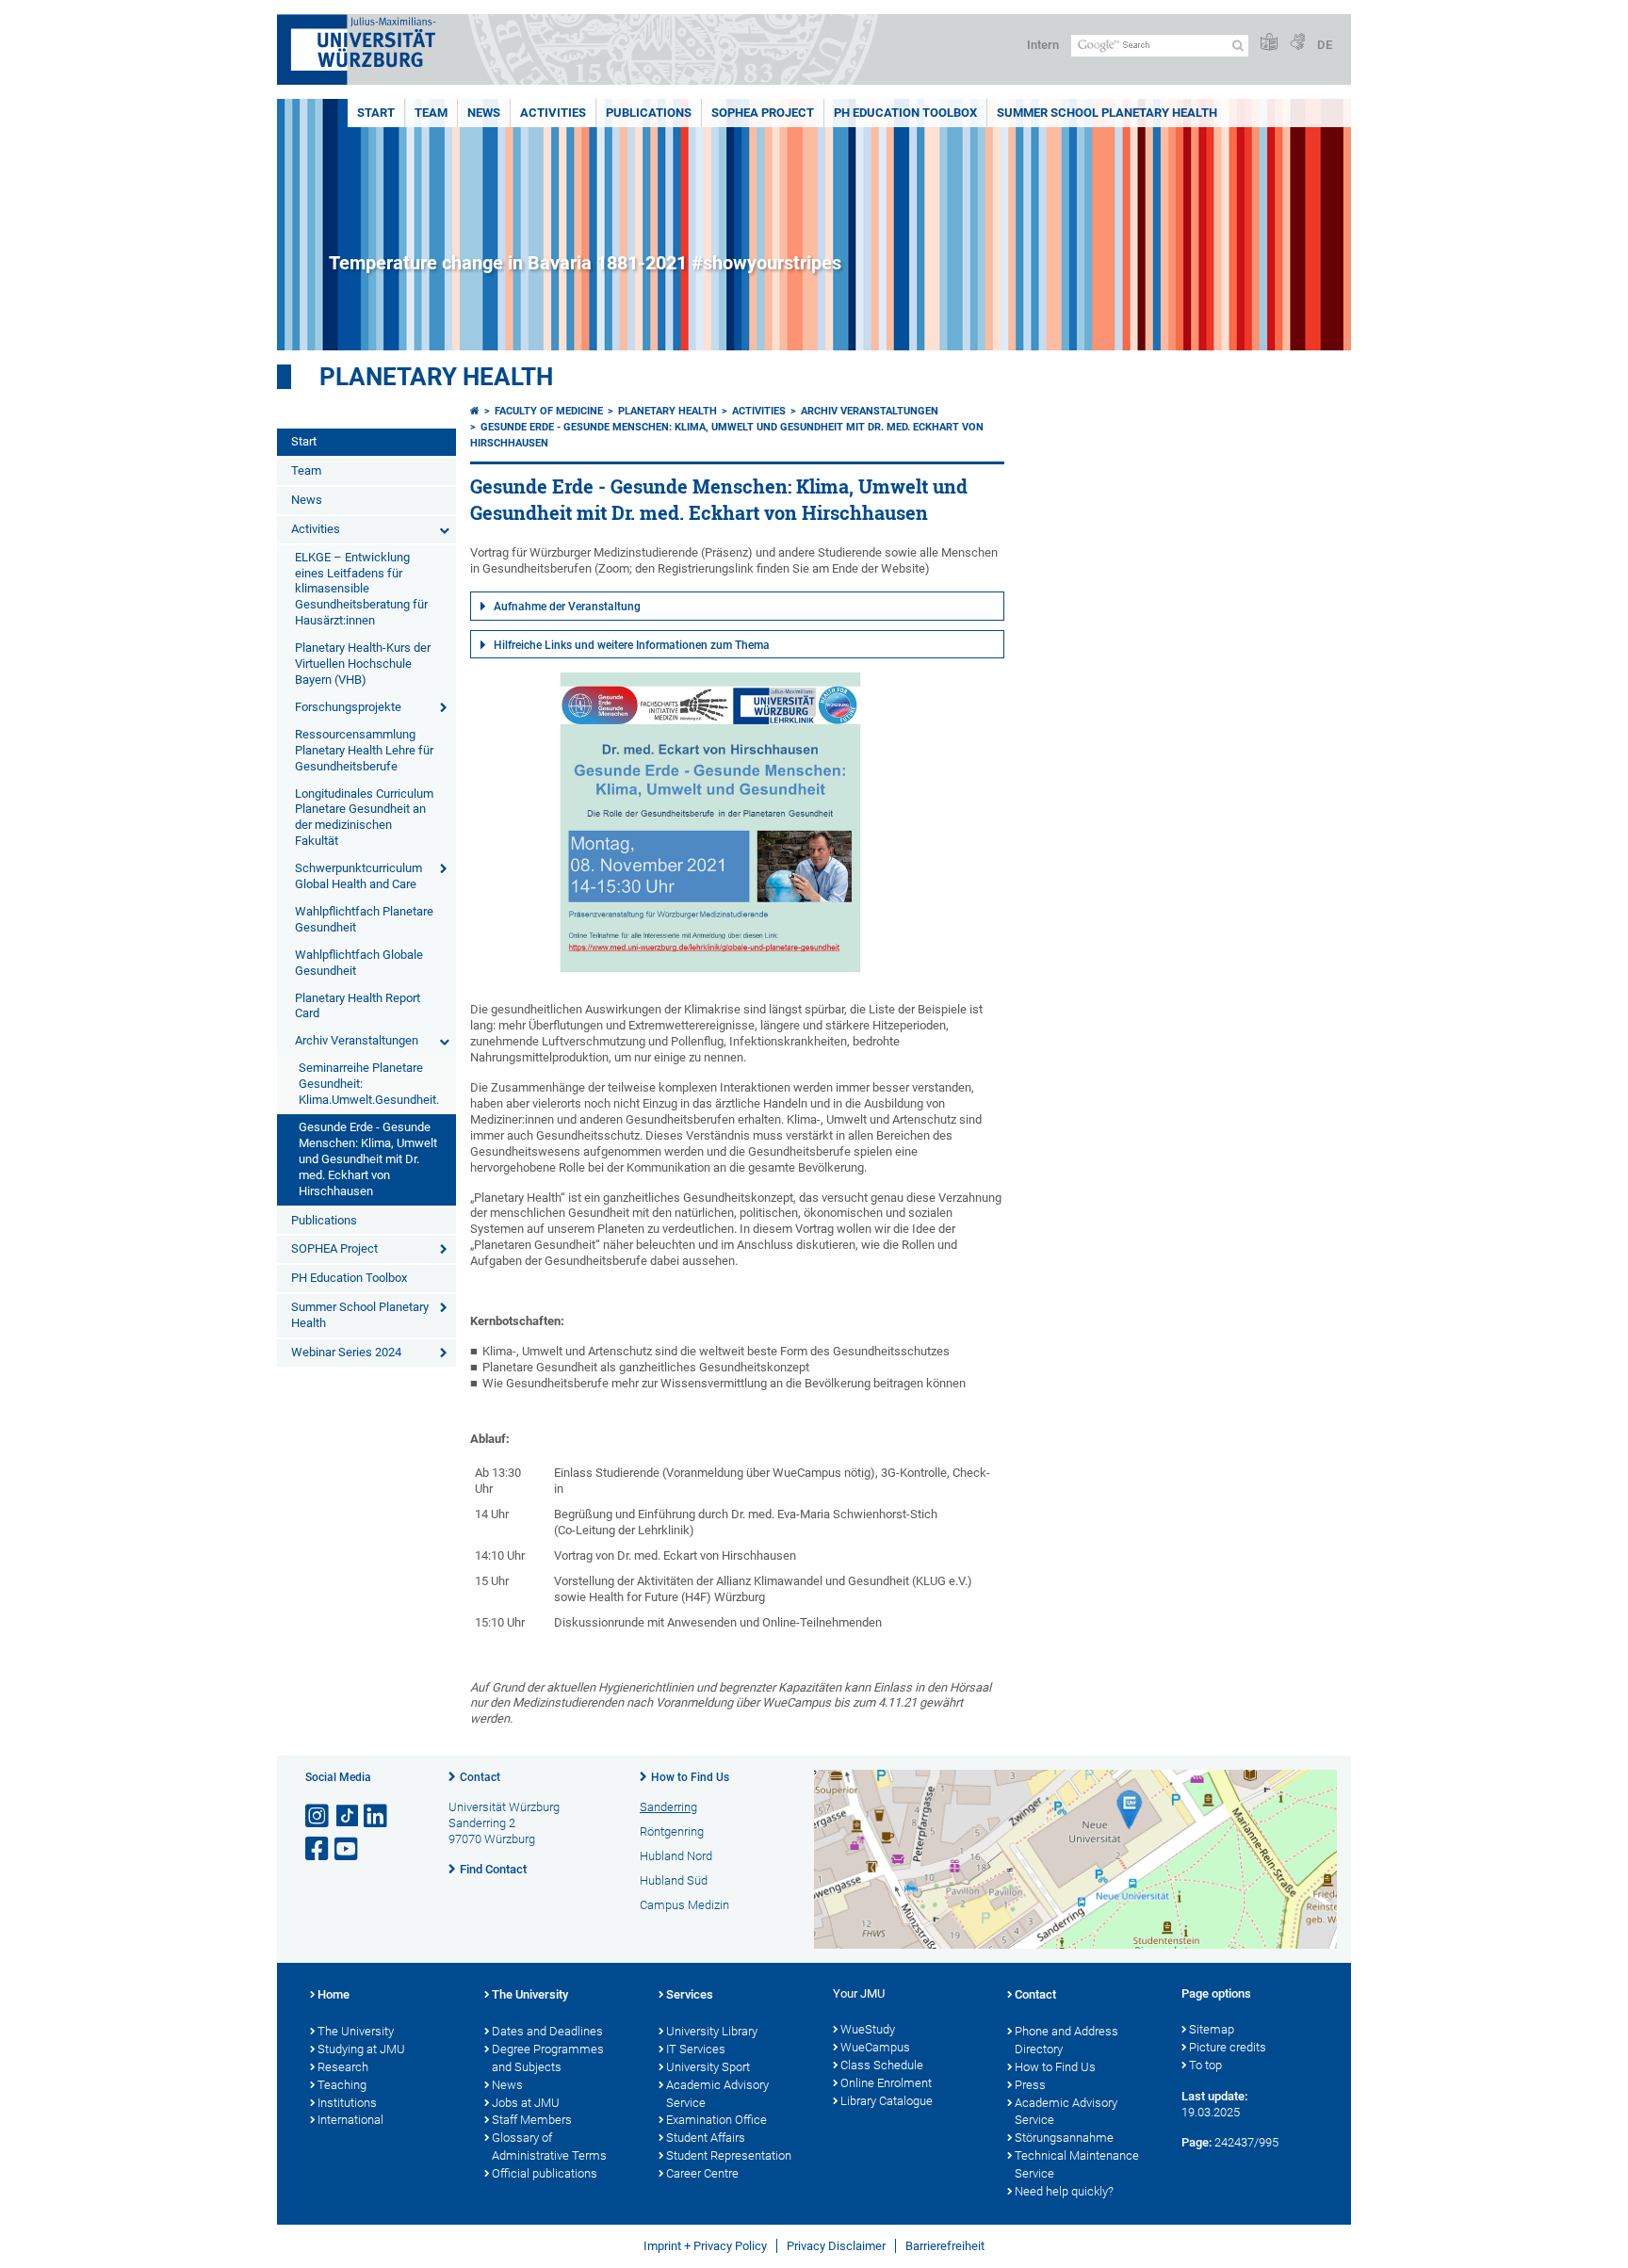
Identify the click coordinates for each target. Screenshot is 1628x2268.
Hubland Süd (674, 1880)
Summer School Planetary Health (1107, 113)
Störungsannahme (1064, 2138)
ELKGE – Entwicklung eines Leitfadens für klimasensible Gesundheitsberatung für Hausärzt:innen (361, 589)
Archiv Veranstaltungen (357, 1040)
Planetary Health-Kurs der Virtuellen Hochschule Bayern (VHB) (363, 664)
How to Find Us (690, 1777)
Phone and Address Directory (1066, 2040)
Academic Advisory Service (717, 2094)
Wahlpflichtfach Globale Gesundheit (359, 963)
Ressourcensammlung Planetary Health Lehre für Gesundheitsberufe (364, 750)
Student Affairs (706, 2138)
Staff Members (532, 2120)
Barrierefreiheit (945, 2246)
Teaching (342, 2085)
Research (343, 2067)
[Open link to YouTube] (348, 1849)
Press (1030, 2085)
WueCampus (875, 2047)
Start (376, 113)
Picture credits (1228, 2047)
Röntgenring (672, 1831)
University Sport (708, 2067)
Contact (480, 1777)
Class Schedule (882, 2065)
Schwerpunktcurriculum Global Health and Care (358, 876)
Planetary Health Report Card (358, 1006)
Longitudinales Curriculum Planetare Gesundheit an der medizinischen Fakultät (364, 818)
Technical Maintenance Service (1077, 2164)
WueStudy (868, 2029)
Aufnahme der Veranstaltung (567, 607)
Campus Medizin (684, 1905)
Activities (553, 113)
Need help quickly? (1064, 2191)
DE (1325, 45)
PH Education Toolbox (905, 113)
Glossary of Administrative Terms (549, 2146)
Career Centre (702, 2173)
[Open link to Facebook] (318, 1849)
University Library (712, 2031)
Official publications (545, 2173)
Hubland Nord (676, 1856)
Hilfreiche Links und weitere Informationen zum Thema (632, 645)
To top (1205, 2065)
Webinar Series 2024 (346, 1352)
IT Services (696, 2049)
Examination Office (716, 2120)
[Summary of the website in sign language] (1297, 43)
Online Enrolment (886, 2083)
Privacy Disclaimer (836, 2246)
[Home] (475, 411)
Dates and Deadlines (547, 2031)
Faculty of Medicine (549, 411)
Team (431, 113)
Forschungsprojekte (348, 707)
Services (690, 1994)
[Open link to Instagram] (318, 1816)
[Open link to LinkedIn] (377, 1816)
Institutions (347, 2103)
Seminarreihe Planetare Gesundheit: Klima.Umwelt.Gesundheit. (369, 1084)
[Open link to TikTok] (348, 1816)
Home (334, 1994)
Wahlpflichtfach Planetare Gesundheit (364, 919)
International (350, 2120)
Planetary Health (436, 377)
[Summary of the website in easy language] (1269, 43)
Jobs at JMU (526, 2103)
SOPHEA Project (763, 113)
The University (356, 2031)
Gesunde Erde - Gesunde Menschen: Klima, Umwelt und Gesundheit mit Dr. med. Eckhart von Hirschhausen (368, 1159)
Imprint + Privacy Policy (705, 2246)
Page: (1197, 2142)
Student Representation (729, 2155)
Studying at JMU (361, 2049)
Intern (1043, 45)
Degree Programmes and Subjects (548, 2058)
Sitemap (1212, 2029)
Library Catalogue (887, 2101)
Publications (649, 113)
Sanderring (668, 1807)
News (484, 113)
